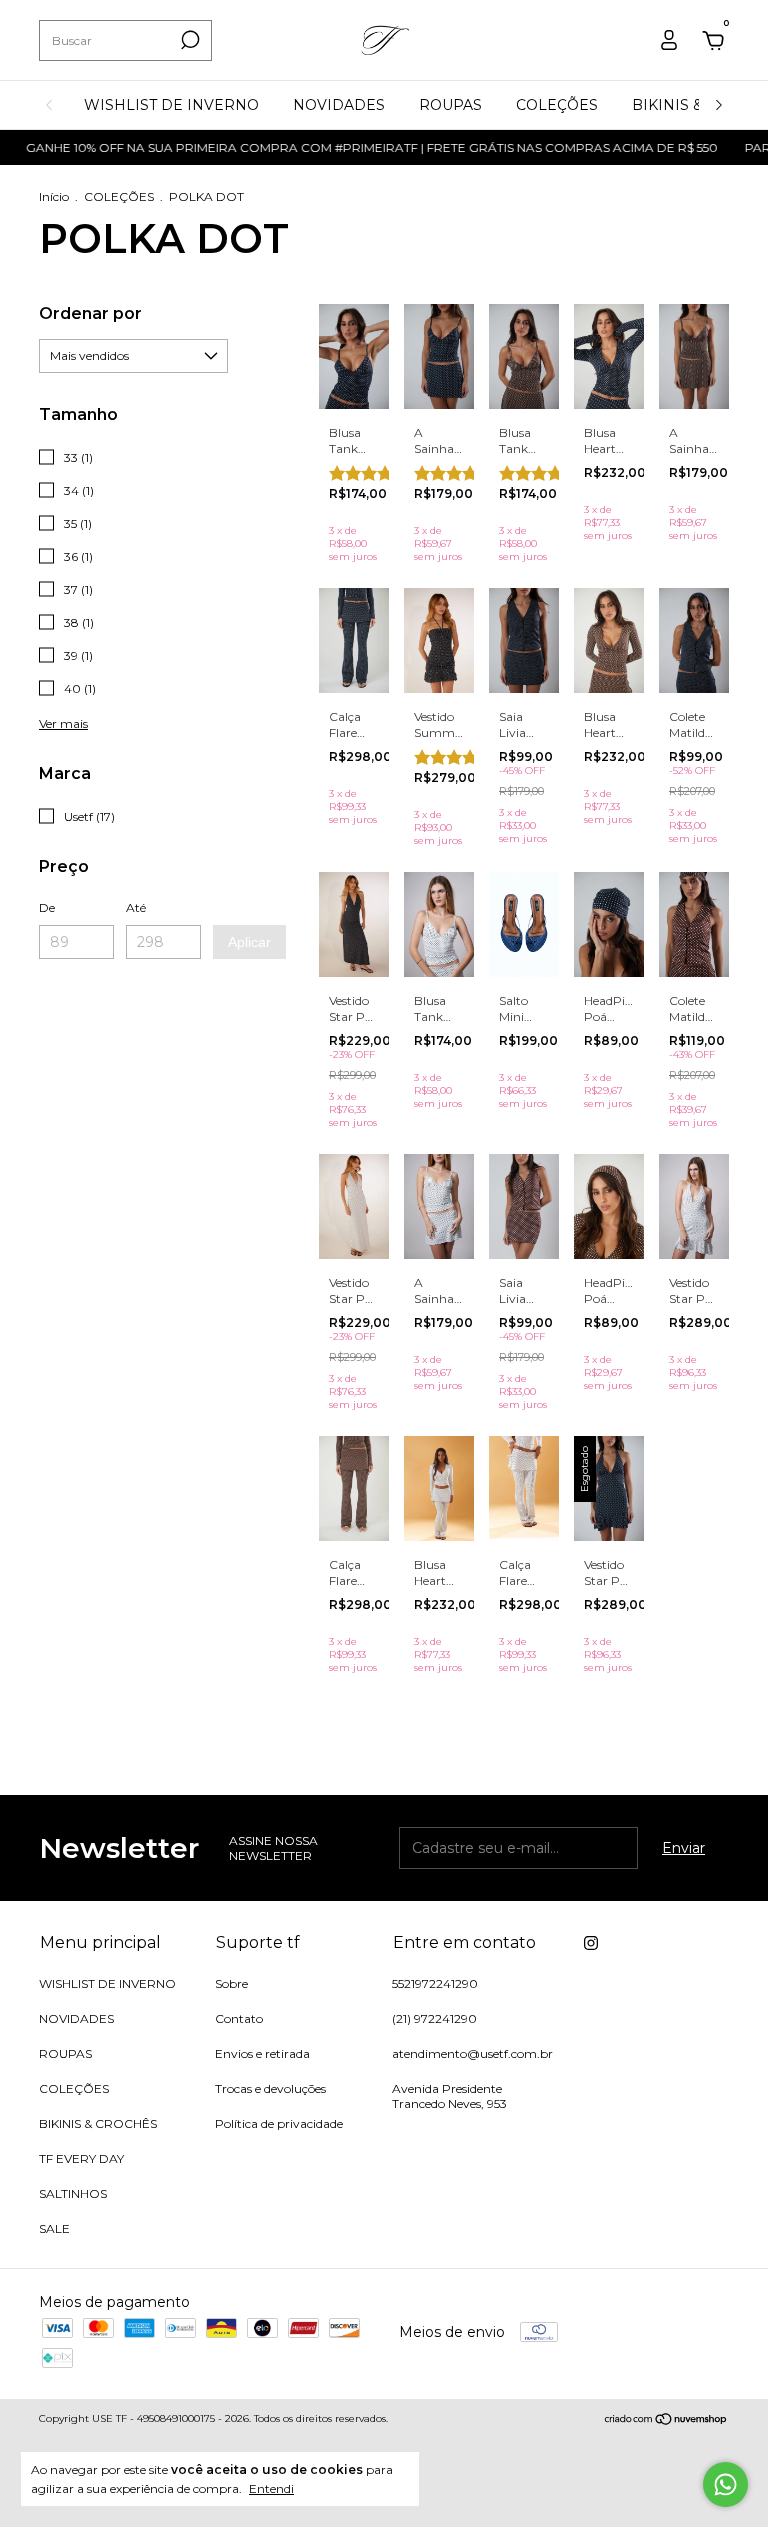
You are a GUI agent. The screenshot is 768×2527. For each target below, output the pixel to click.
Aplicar (249, 942)
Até (136, 907)
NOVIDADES (339, 105)
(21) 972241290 (434, 2018)
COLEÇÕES (557, 105)
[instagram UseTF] (591, 1943)
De (47, 907)
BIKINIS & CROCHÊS (98, 2123)
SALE (54, 2228)
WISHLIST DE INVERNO (171, 105)
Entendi (271, 2488)
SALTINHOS (73, 2193)
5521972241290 (435, 1983)
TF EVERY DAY (81, 2158)
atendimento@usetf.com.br (472, 2053)
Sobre (231, 1983)
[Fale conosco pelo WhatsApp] (725, 2484)
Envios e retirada (262, 2053)
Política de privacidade (279, 2123)
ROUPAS (450, 105)
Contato (239, 2018)
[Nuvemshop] (666, 2421)
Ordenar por (90, 313)
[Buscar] (188, 40)
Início (54, 196)
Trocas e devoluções (270, 2088)
